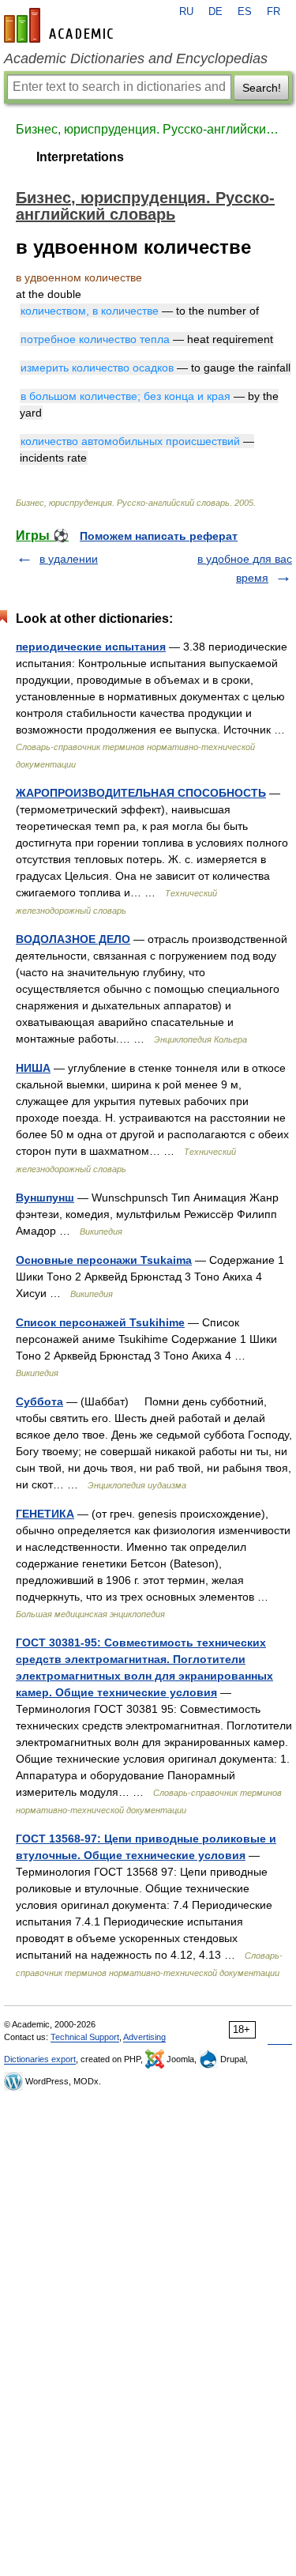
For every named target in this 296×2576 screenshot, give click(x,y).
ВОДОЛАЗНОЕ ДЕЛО (73, 939)
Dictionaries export (40, 2059)
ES (245, 12)
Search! (262, 88)
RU (186, 12)
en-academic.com (61, 25)
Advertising (144, 2037)
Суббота (39, 1401)
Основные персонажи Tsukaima (104, 1260)
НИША (33, 1068)
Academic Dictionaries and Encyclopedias (136, 58)
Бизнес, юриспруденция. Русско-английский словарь (148, 129)
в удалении (69, 559)
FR (274, 12)
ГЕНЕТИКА (45, 1514)
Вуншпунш (45, 1197)
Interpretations (80, 157)
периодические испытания (91, 647)
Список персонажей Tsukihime (100, 1322)
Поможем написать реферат (159, 536)
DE (215, 12)
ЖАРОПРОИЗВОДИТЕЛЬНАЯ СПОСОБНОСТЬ (141, 793)
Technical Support (85, 2037)
